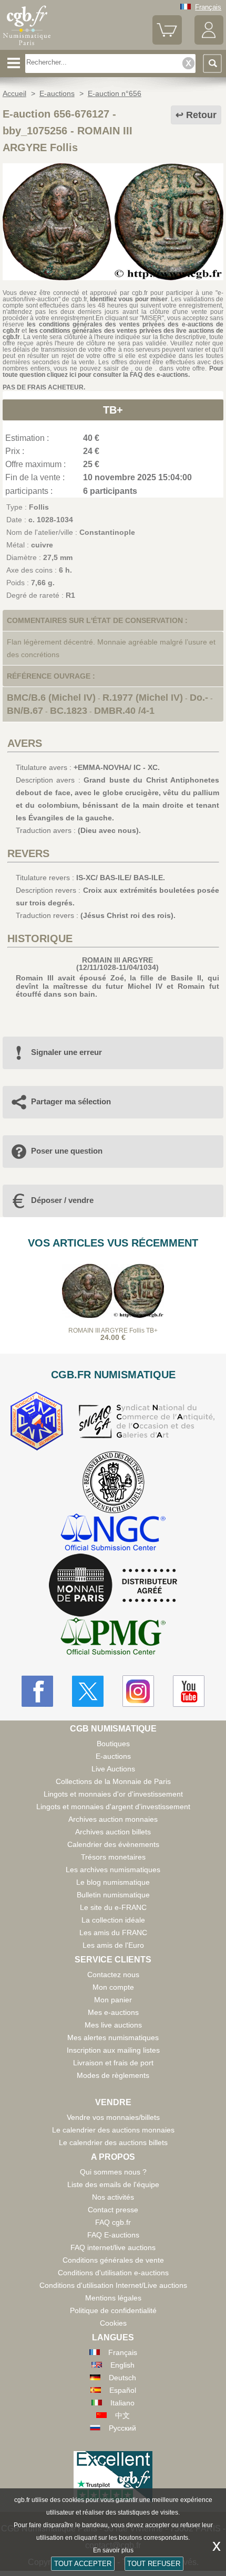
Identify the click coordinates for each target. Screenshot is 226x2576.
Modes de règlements (113, 2075)
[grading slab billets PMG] (113, 1638)
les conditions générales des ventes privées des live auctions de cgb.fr (113, 334)
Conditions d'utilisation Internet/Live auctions (113, 2285)
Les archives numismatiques (113, 1870)
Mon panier (113, 2000)
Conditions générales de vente (113, 2260)
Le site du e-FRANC (113, 1907)
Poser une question (67, 1151)
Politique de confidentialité (113, 2310)
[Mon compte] (209, 42)
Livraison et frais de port (113, 2063)
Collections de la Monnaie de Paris (113, 1781)
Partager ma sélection (71, 1101)
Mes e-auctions (113, 2012)
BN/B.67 (25, 711)
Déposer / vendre (62, 1200)
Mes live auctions (113, 2025)
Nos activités (113, 2197)
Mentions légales (113, 2298)
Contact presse (113, 2210)
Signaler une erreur (66, 1052)
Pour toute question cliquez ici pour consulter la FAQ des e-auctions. (113, 372)
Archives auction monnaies (113, 1819)
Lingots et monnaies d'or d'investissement (113, 1794)
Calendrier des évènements (113, 1844)
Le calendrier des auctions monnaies (113, 2130)
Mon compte (113, 1987)
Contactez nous (113, 1975)
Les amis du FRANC (113, 1933)
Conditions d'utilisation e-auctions (113, 2273)
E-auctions (113, 1756)
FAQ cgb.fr (113, 2222)
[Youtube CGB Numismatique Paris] (189, 1691)
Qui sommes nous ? (113, 2172)
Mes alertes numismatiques (113, 2037)
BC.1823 (69, 711)
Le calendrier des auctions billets (113, 2142)
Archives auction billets (113, 1832)
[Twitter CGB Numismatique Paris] (88, 1691)
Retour (201, 115)
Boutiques (113, 1744)
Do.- (199, 698)
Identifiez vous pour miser (129, 299)
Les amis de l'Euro (113, 1945)
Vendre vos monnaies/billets (113, 2117)
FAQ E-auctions (113, 2235)
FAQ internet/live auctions (113, 2247)
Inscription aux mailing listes (113, 2050)
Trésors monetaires (113, 1857)
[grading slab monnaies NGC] (113, 1533)
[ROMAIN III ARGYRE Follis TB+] (113, 278)
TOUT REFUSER (154, 2564)
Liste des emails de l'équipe (113, 2184)
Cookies (113, 2323)
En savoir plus (113, 2550)
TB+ (113, 410)
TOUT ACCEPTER (83, 2564)
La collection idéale (113, 1920)
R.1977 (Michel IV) (143, 698)
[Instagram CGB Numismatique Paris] (138, 1691)
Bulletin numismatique (113, 1895)
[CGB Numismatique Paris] (27, 46)
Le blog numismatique (113, 1882)
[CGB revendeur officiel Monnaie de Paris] (113, 1586)
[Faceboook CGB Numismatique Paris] (37, 1691)
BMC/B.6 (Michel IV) (51, 698)
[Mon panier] (167, 42)
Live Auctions (113, 1769)
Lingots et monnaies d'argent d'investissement (113, 1807)
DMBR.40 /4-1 (124, 711)
